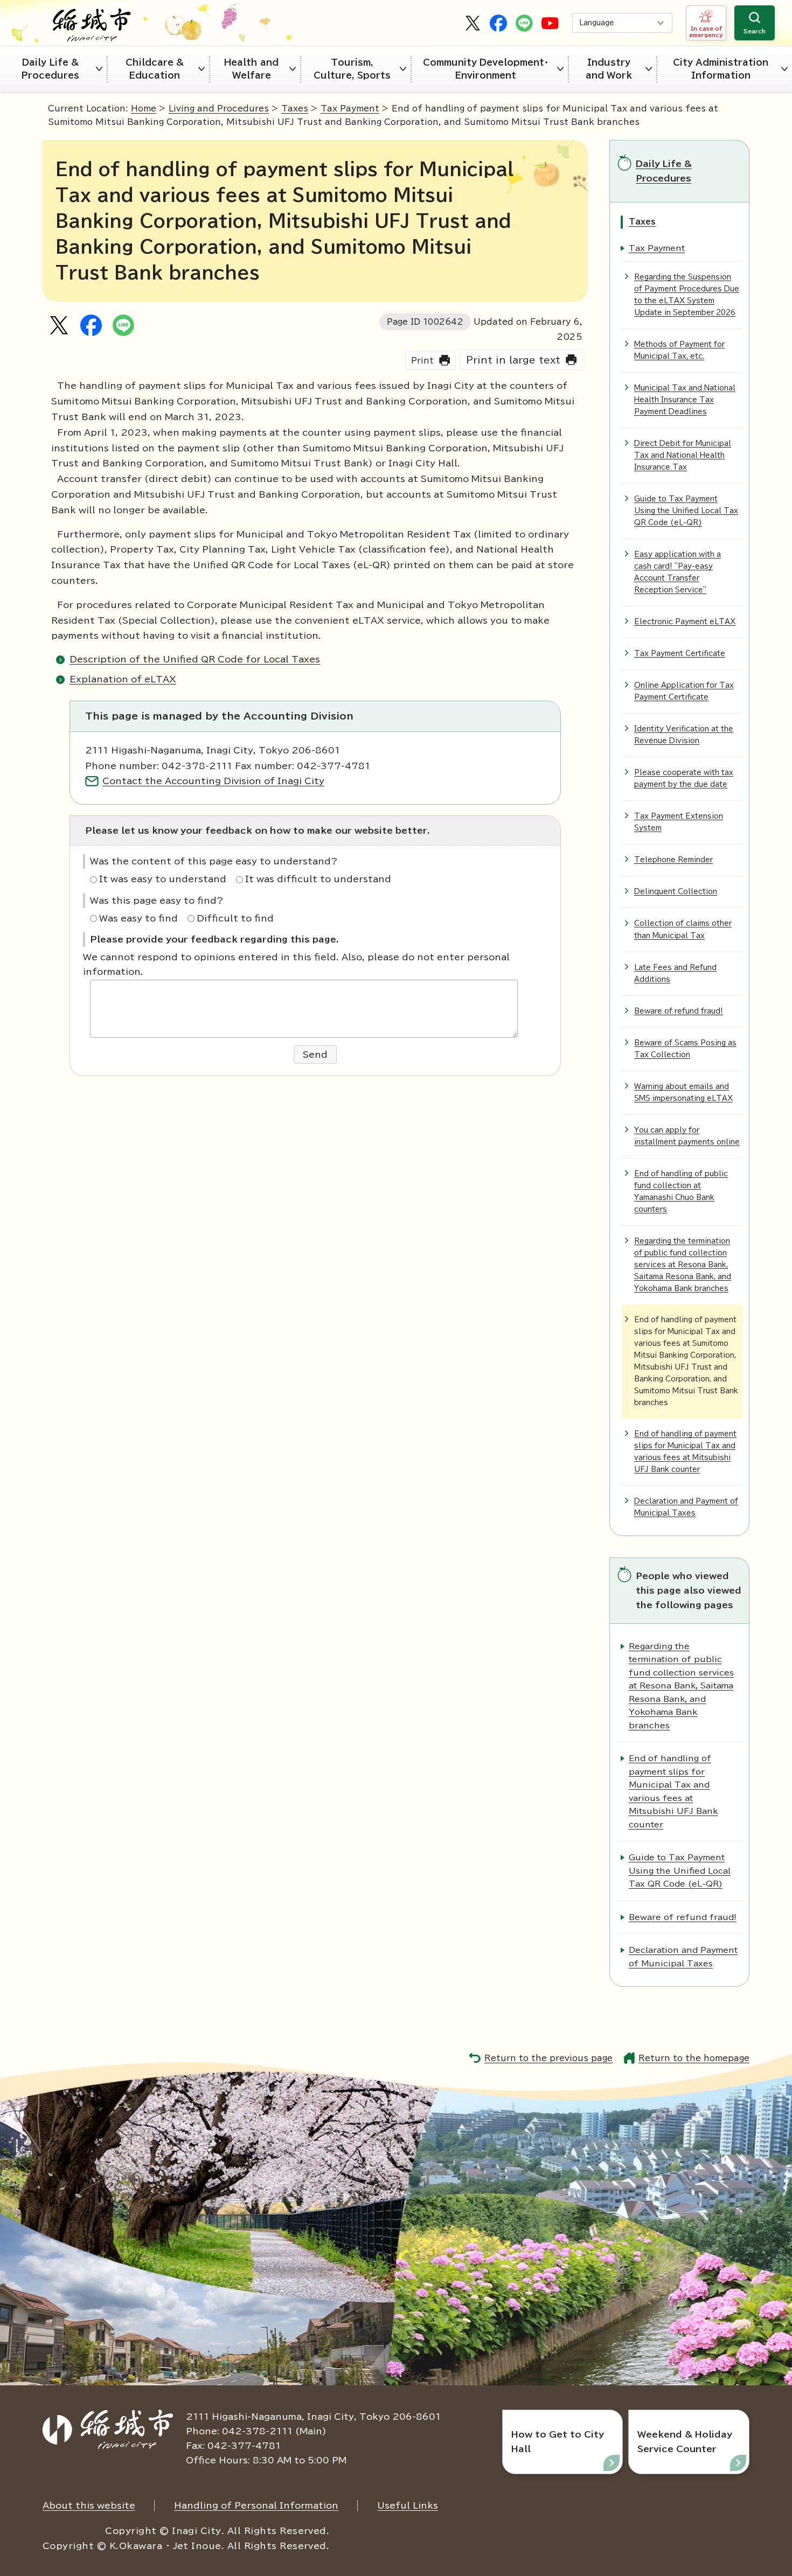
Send (315, 1055)
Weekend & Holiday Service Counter (685, 2442)
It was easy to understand (163, 879)
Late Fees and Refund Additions (675, 973)
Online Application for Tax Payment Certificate (684, 691)
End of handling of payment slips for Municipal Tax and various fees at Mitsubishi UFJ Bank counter (685, 1452)
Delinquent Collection (676, 892)
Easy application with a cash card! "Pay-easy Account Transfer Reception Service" (678, 572)
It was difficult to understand (318, 879)
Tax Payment (350, 109)
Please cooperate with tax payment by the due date (684, 779)
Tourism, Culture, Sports (352, 69)
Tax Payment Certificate (680, 654)
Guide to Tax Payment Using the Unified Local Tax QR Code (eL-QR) (686, 511)
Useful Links (408, 2505)
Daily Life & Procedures (50, 69)
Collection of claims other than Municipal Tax (683, 929)
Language (597, 23)
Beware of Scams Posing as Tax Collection (685, 1049)
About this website (89, 2505)
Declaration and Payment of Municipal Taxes (686, 1507)
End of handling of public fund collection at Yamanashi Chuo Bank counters (681, 1192)
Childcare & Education (155, 69)
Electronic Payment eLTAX (685, 622)
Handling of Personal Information (256, 2505)
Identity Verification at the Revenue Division (684, 735)
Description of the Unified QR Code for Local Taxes (195, 659)
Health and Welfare (251, 69)
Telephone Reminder (673, 860)
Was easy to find (138, 918)
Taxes (295, 109)
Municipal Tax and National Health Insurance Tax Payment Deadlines (685, 400)
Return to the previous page (548, 2058)
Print (422, 361)
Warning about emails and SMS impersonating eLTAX (683, 1092)
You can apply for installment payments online (687, 1136)
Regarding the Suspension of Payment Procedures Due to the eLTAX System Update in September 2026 (687, 295)
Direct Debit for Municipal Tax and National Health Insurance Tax (683, 455)
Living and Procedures (219, 109)
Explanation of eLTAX (123, 679)
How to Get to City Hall (558, 2442)
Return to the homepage (694, 2058)
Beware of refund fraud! (679, 1011)
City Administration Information (721, 69)
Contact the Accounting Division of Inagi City (213, 781)
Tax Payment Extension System (679, 822)
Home (144, 109)
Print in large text (513, 360)
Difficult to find (235, 918)
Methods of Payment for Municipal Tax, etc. (679, 350)
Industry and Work (609, 69)
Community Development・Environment (486, 69)
